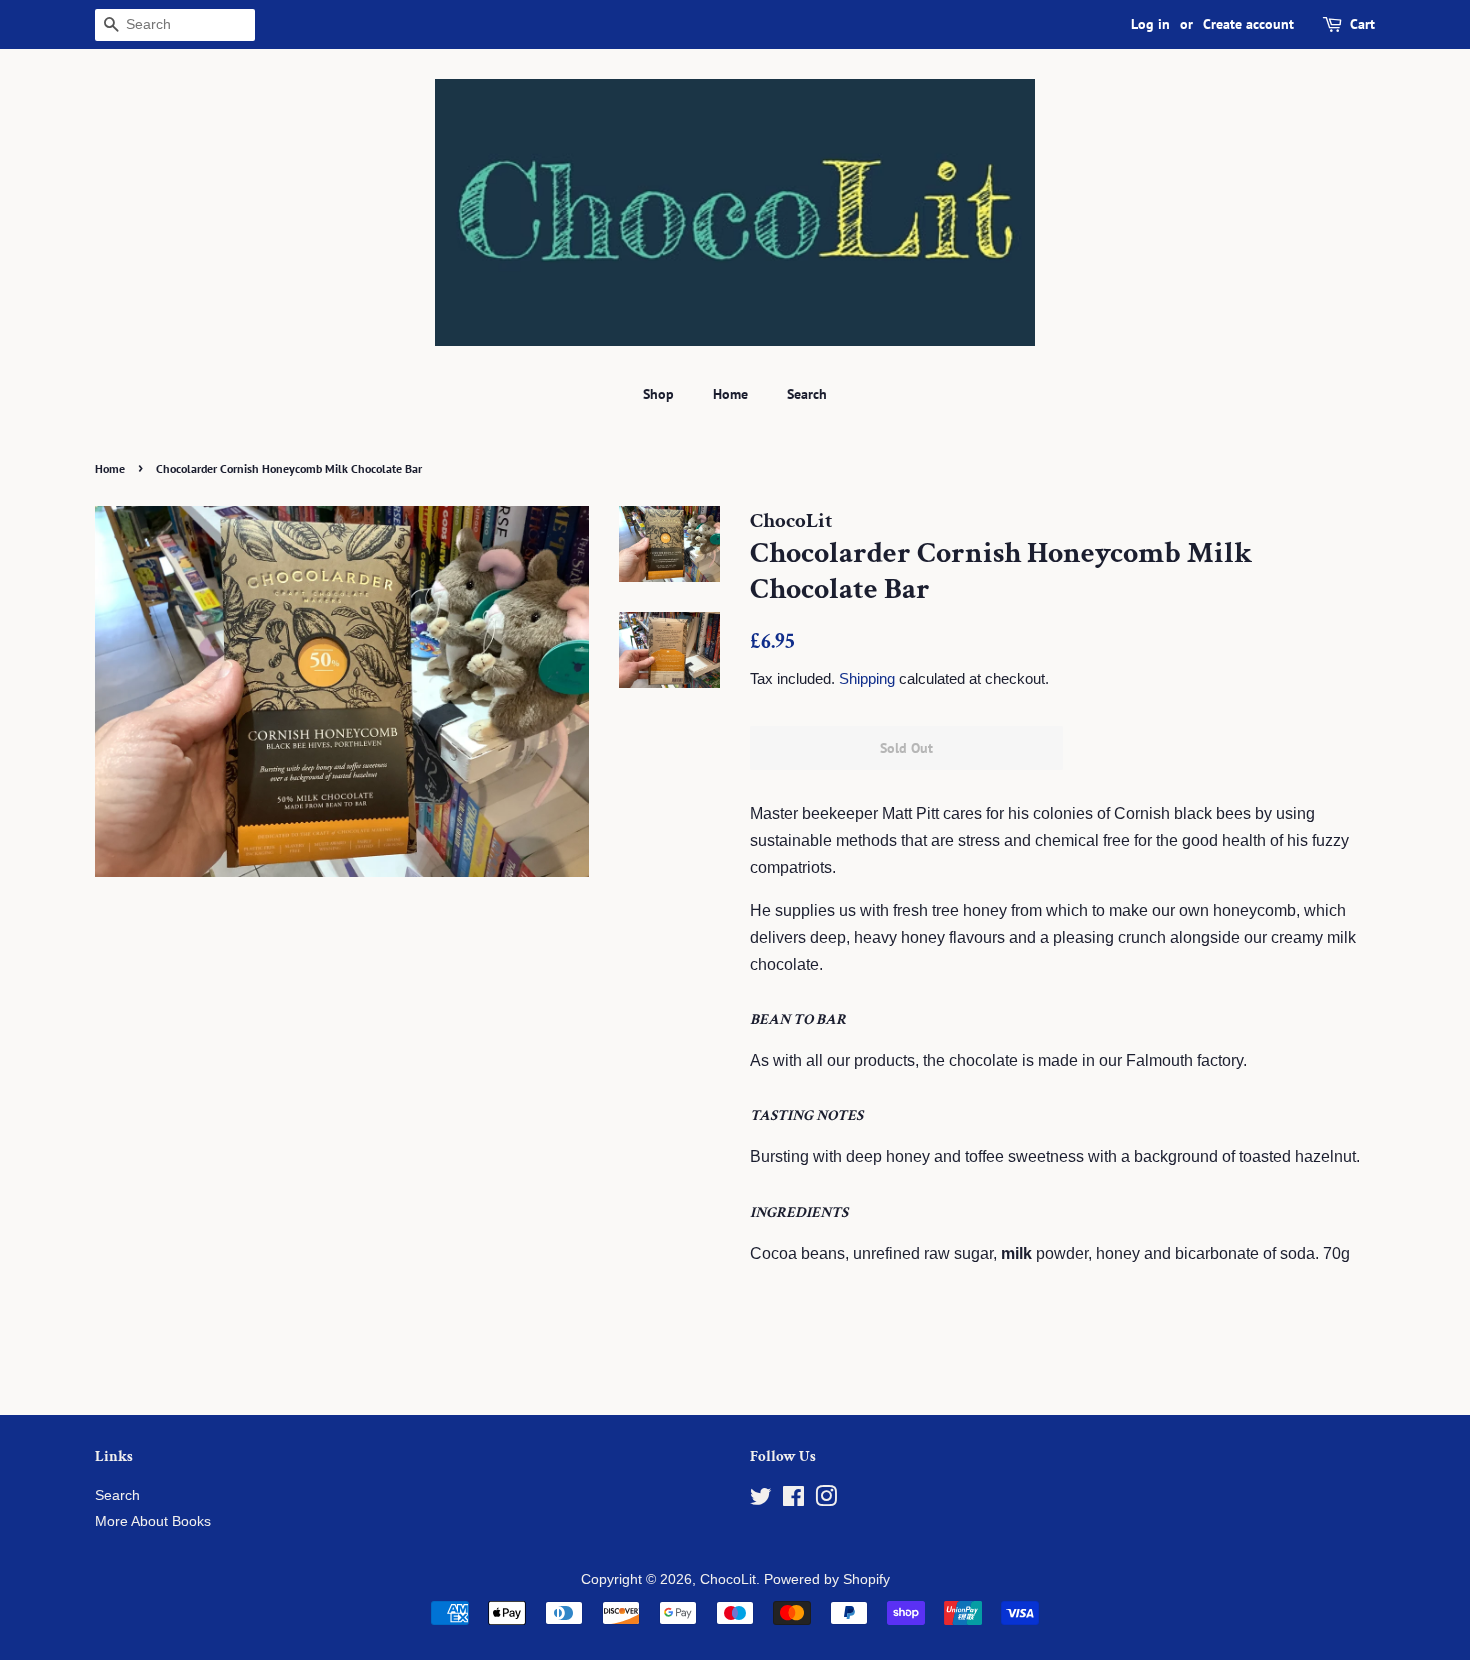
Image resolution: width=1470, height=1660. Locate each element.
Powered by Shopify (827, 1579)
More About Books (153, 1521)
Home (730, 394)
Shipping (867, 678)
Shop (658, 394)
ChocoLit (728, 1579)
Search (807, 394)
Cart (1362, 24)
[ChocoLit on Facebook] (793, 1500)
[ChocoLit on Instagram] (826, 1500)
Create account (1248, 24)
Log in (1150, 24)
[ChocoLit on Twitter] (761, 1500)
